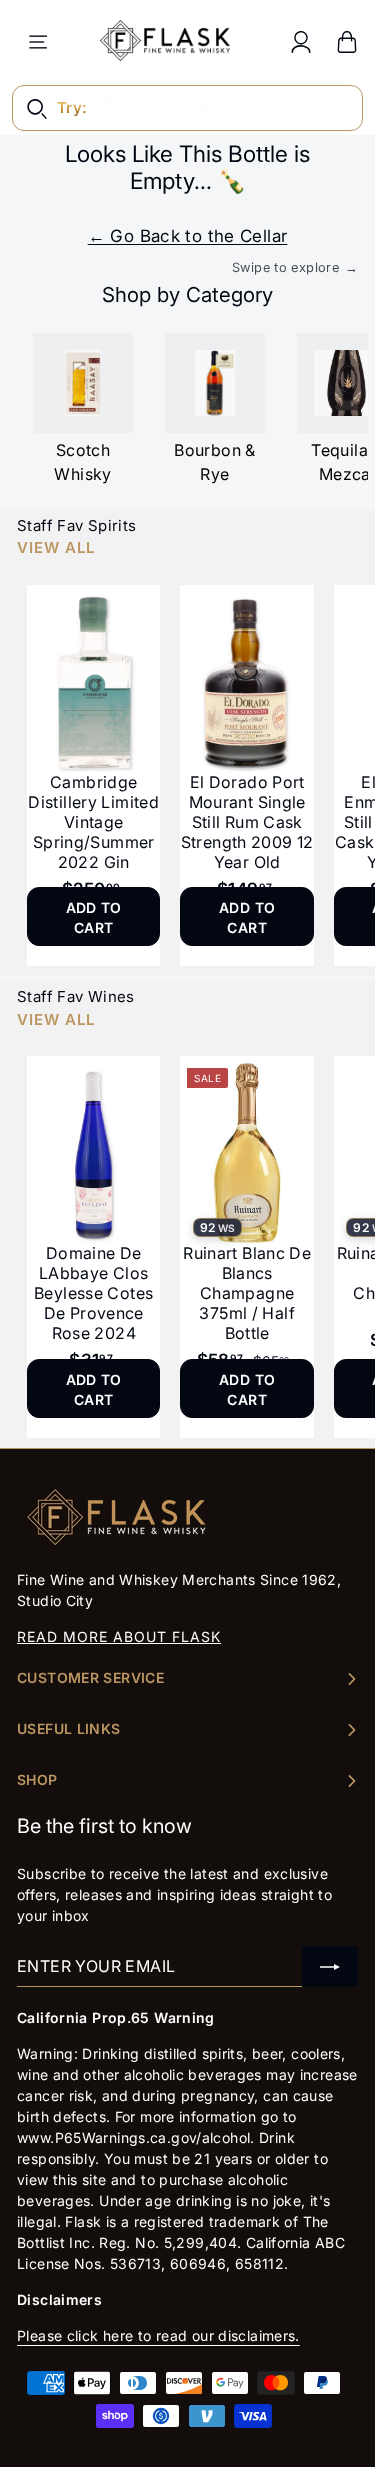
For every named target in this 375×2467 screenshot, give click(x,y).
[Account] (301, 41)
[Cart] (347, 41)
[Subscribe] (330, 1966)
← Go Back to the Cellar (188, 236)
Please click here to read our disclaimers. (158, 2335)
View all (56, 547)
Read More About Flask (119, 1636)
